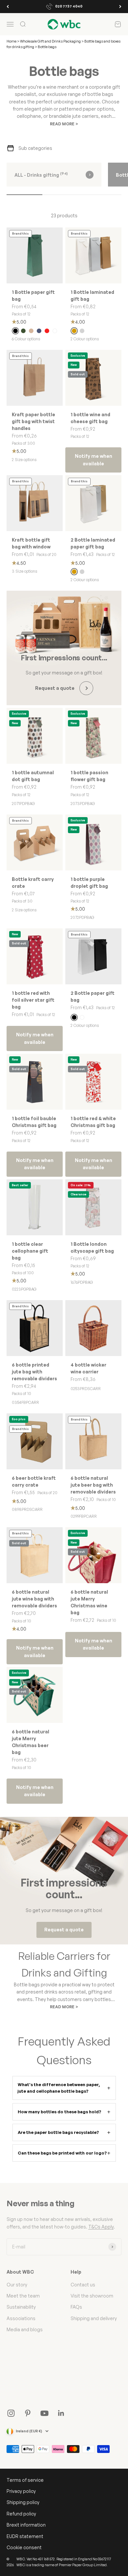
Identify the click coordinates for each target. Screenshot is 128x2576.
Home (11, 41)
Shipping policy (23, 2502)
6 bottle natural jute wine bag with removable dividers (34, 1599)
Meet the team (23, 2296)
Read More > (64, 124)
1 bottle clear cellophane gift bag (30, 1251)
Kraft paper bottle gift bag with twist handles (33, 421)
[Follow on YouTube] (44, 2413)
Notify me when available (94, 460)
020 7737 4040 (69, 6)
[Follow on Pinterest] (28, 2413)
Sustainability (21, 2307)
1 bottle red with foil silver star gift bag (33, 1000)
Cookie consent (24, 2547)
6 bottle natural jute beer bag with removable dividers (93, 1485)
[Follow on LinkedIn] (61, 2413)
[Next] (120, 7)
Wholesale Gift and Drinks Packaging (51, 41)
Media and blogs (25, 2329)
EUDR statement (25, 2536)
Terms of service (25, 2480)
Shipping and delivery (94, 2318)
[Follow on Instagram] (11, 2413)
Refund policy (21, 2514)
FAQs (76, 2307)
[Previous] (8, 7)
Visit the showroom (92, 2296)
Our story (17, 2285)
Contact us (83, 2285)
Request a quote (64, 1930)
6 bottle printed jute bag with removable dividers (34, 1372)
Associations (21, 2318)
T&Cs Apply (101, 2227)
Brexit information (26, 2525)
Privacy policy (21, 2491)
